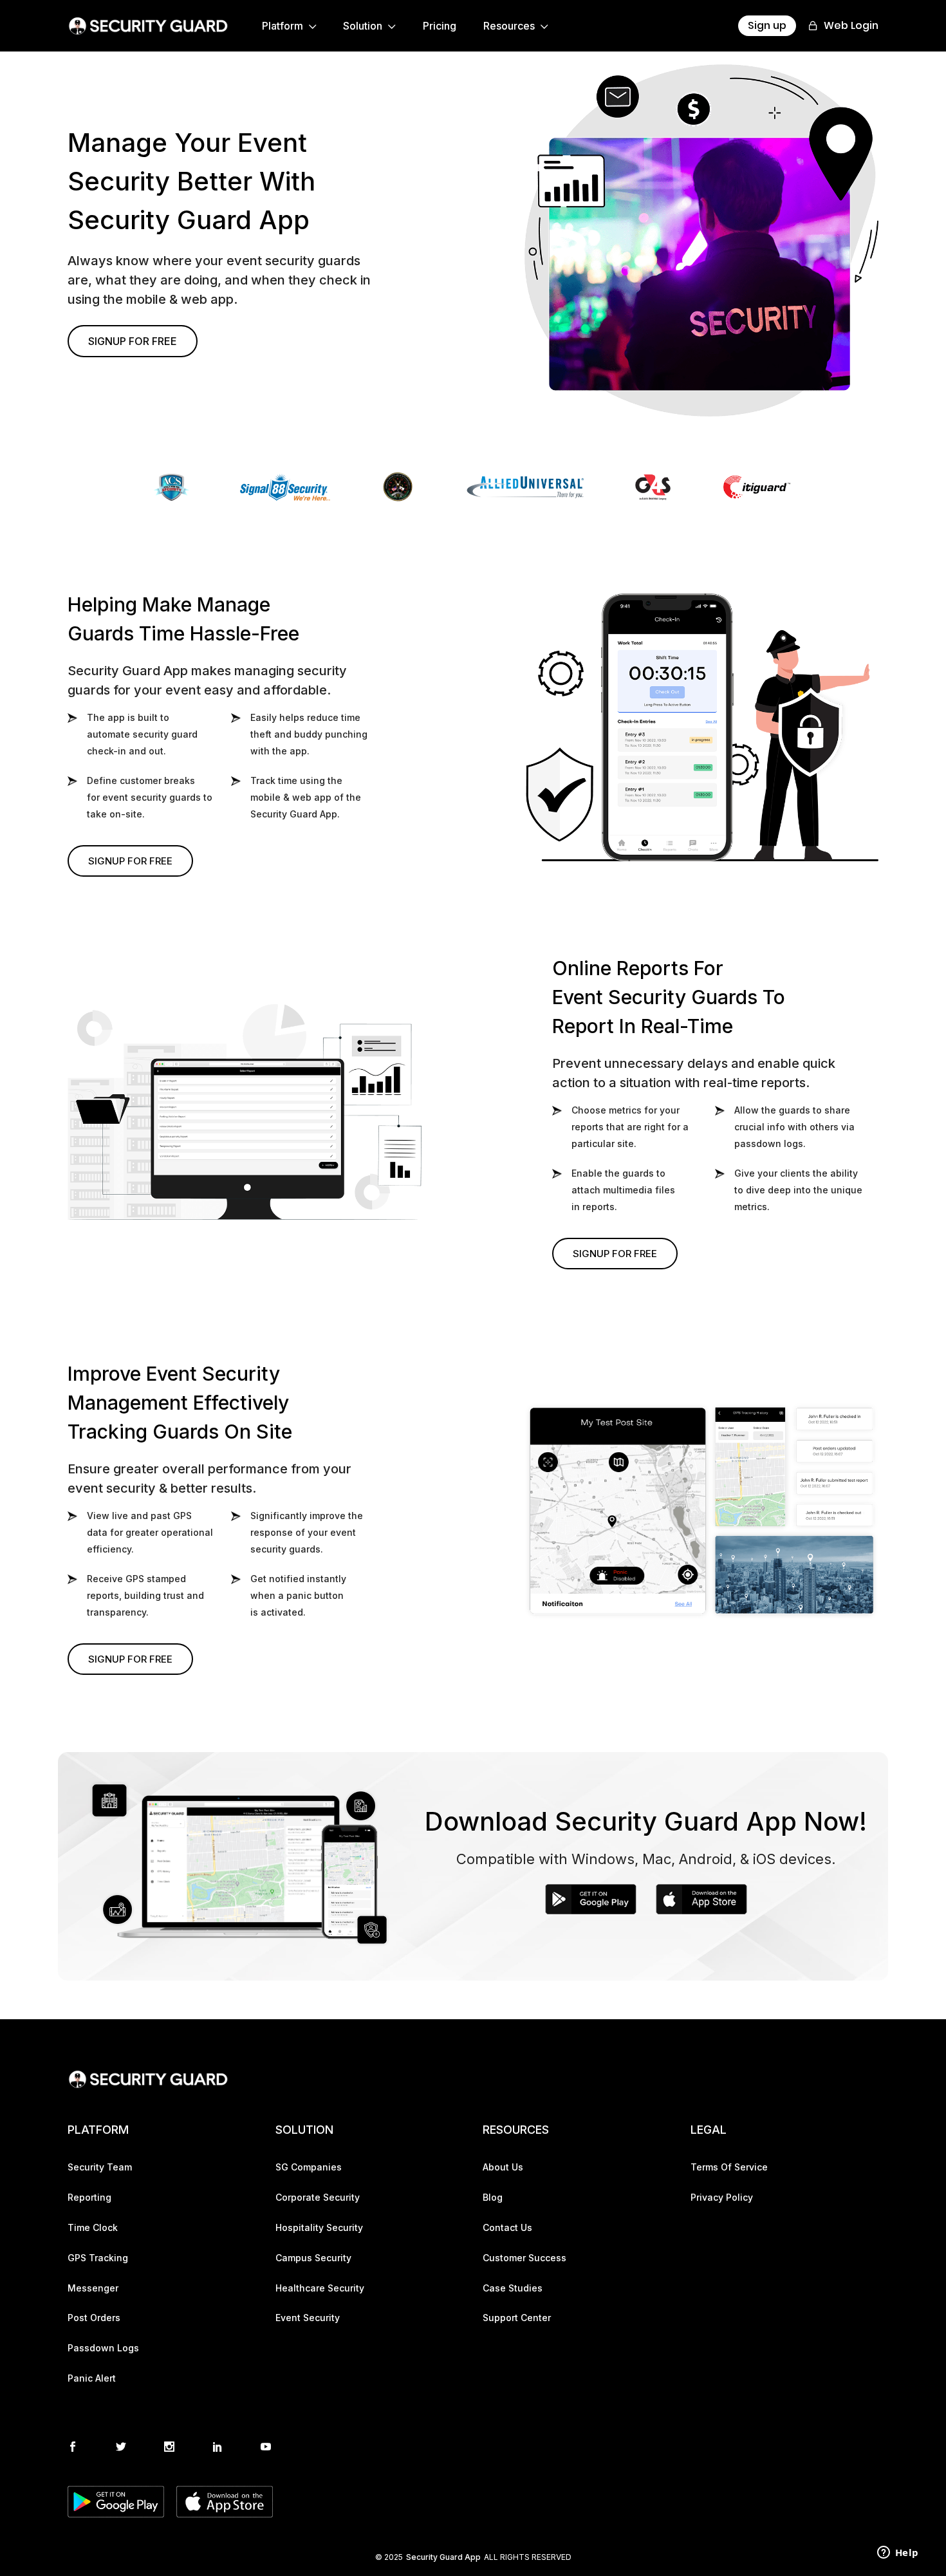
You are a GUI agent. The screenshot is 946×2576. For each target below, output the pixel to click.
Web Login (850, 25)
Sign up (767, 25)
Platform (284, 26)
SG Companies (309, 2167)
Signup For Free (133, 341)
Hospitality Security (319, 2228)
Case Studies (513, 2288)
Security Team (100, 2167)
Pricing (440, 26)
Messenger (93, 2288)
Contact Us (507, 2228)
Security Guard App (443, 2557)
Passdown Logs (103, 2348)
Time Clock (93, 2228)
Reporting (89, 2198)
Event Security (308, 2318)
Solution (364, 26)
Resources (510, 26)
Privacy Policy (722, 2198)
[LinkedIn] (218, 2448)
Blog (493, 2198)
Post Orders (94, 2318)
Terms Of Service (729, 2167)
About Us (503, 2167)
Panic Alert (92, 2378)
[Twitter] (121, 2448)
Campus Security (313, 2258)
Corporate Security (318, 2198)
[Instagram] (169, 2448)
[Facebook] (73, 2448)
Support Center (517, 2318)
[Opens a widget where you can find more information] (898, 2553)
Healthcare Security (320, 2288)
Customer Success (524, 2258)
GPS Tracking (98, 2258)
